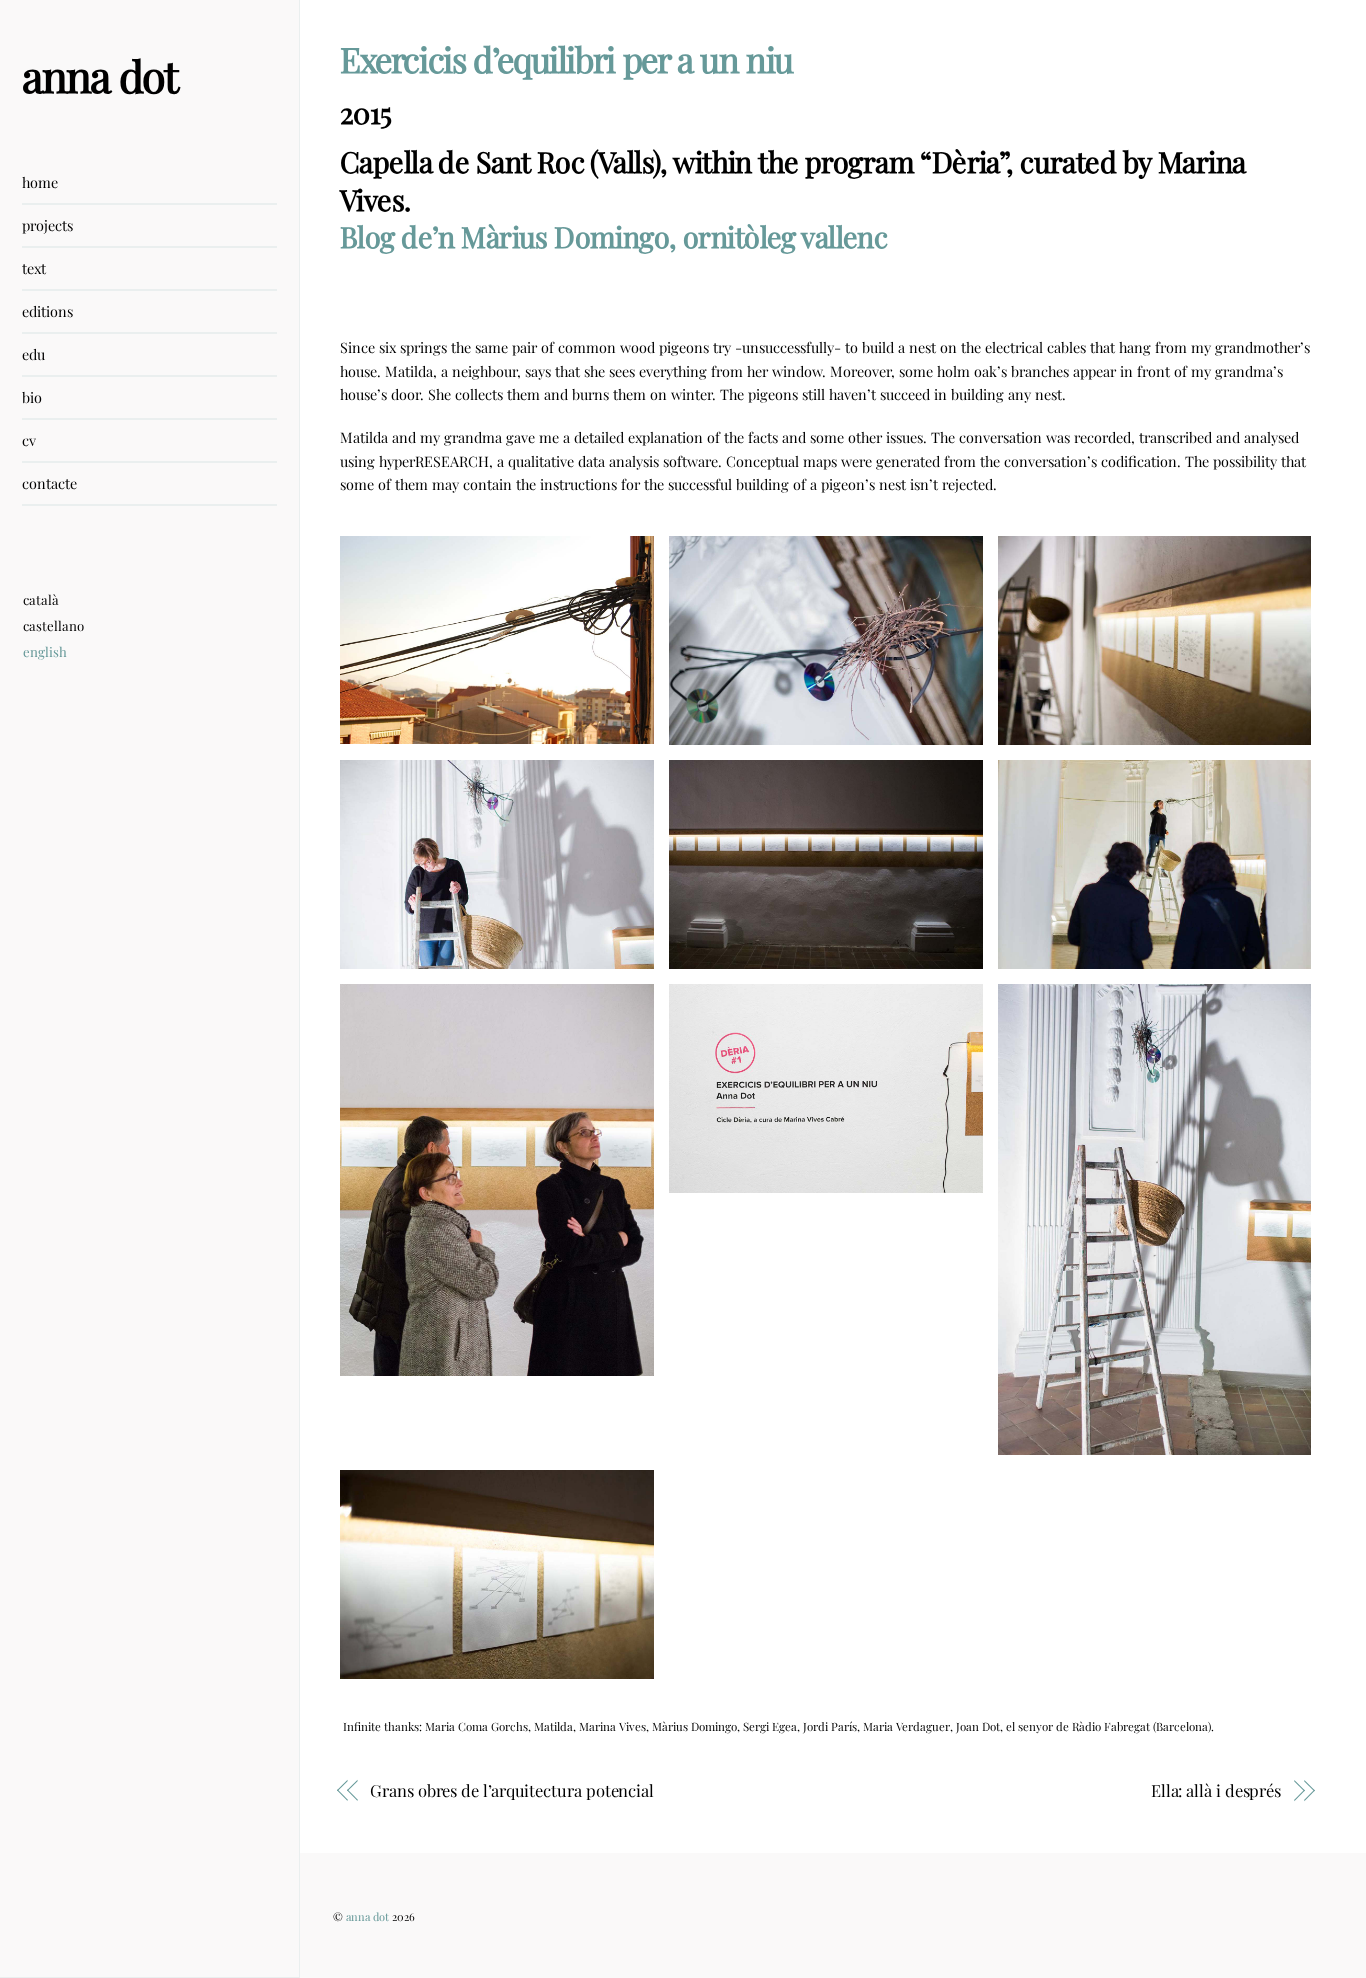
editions (47, 311)
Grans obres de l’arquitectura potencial (512, 1790)
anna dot (367, 1916)
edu (33, 354)
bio (32, 397)
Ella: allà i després (1216, 1790)
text (34, 268)
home (40, 182)
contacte (49, 483)
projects (47, 225)
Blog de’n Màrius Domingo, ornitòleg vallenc (613, 236)
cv (29, 440)
